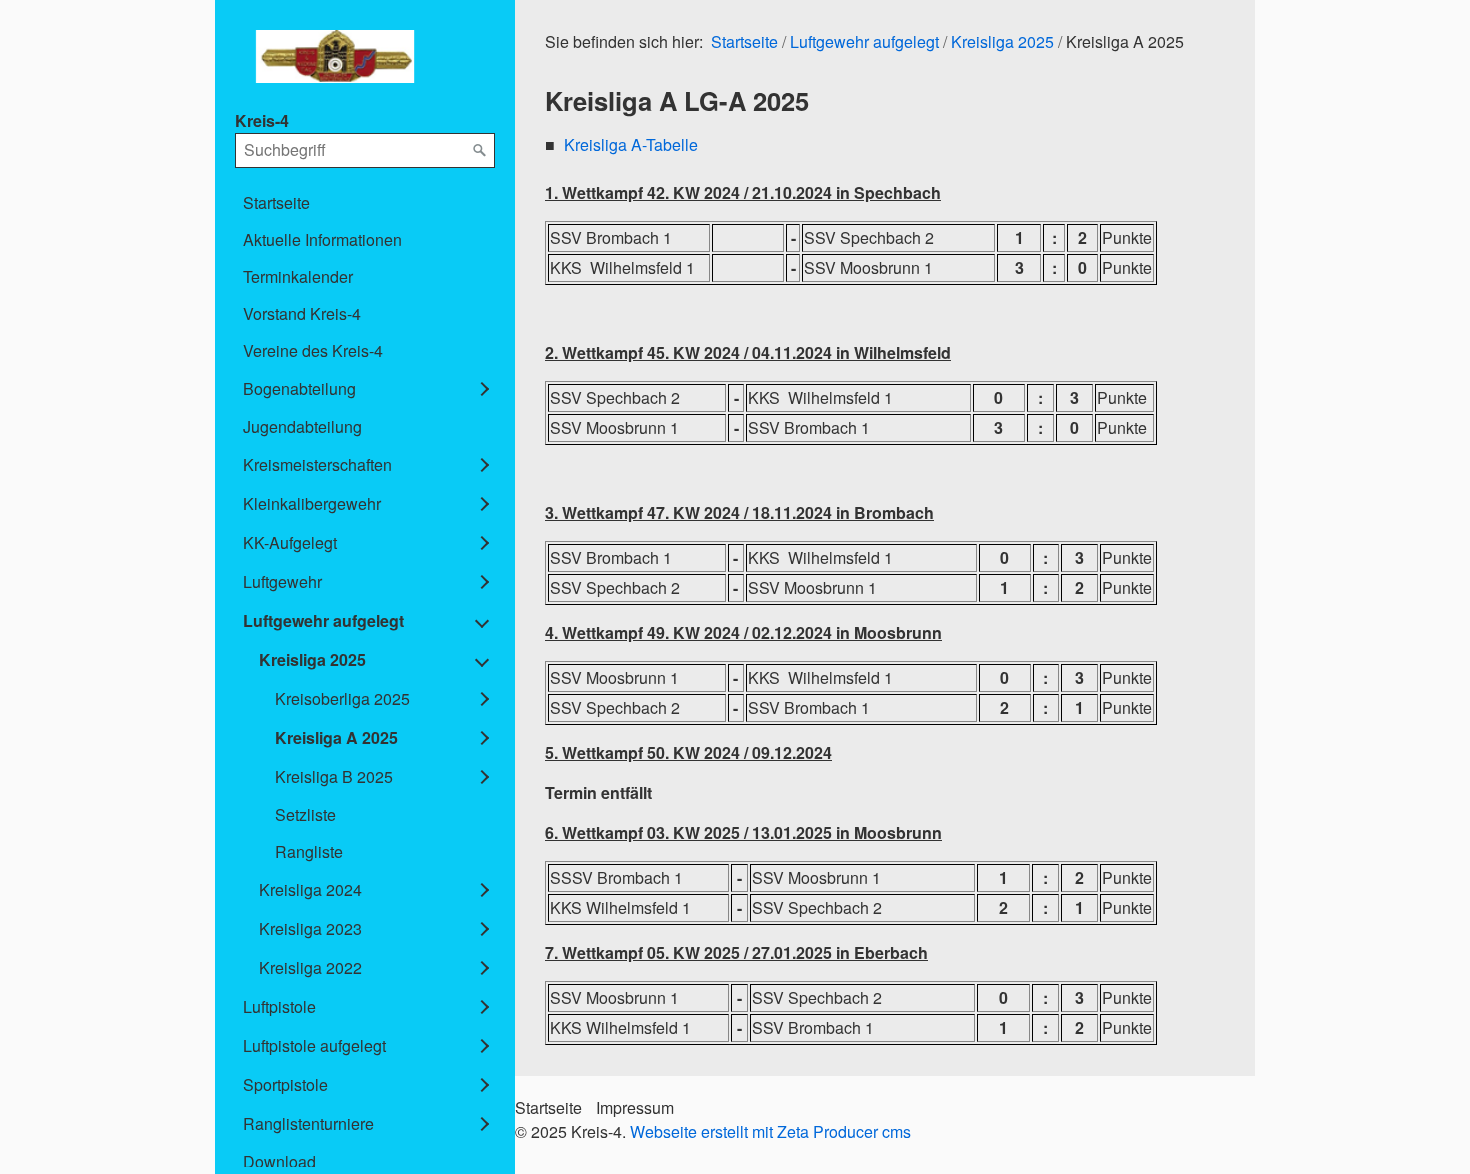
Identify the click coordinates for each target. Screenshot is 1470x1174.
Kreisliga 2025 (312, 659)
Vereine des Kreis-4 (313, 350)
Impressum (635, 1107)
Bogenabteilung (299, 388)
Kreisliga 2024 (310, 889)
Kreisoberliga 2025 (342, 698)
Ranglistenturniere (308, 1123)
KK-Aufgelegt (290, 542)
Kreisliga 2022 (310, 967)
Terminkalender (298, 276)
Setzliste (305, 814)
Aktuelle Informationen (322, 239)
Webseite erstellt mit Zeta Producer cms (770, 1131)
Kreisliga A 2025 (336, 737)
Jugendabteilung (302, 426)
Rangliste (309, 851)
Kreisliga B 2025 (334, 776)
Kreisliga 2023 (310, 928)
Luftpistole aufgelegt (314, 1045)
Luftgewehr (282, 581)
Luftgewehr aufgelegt (323, 620)
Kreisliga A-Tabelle (631, 144)
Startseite (276, 202)
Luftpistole (279, 1006)
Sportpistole (285, 1084)
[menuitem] (365, 202)
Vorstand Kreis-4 (302, 313)
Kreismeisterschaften (317, 464)
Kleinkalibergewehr (312, 503)
